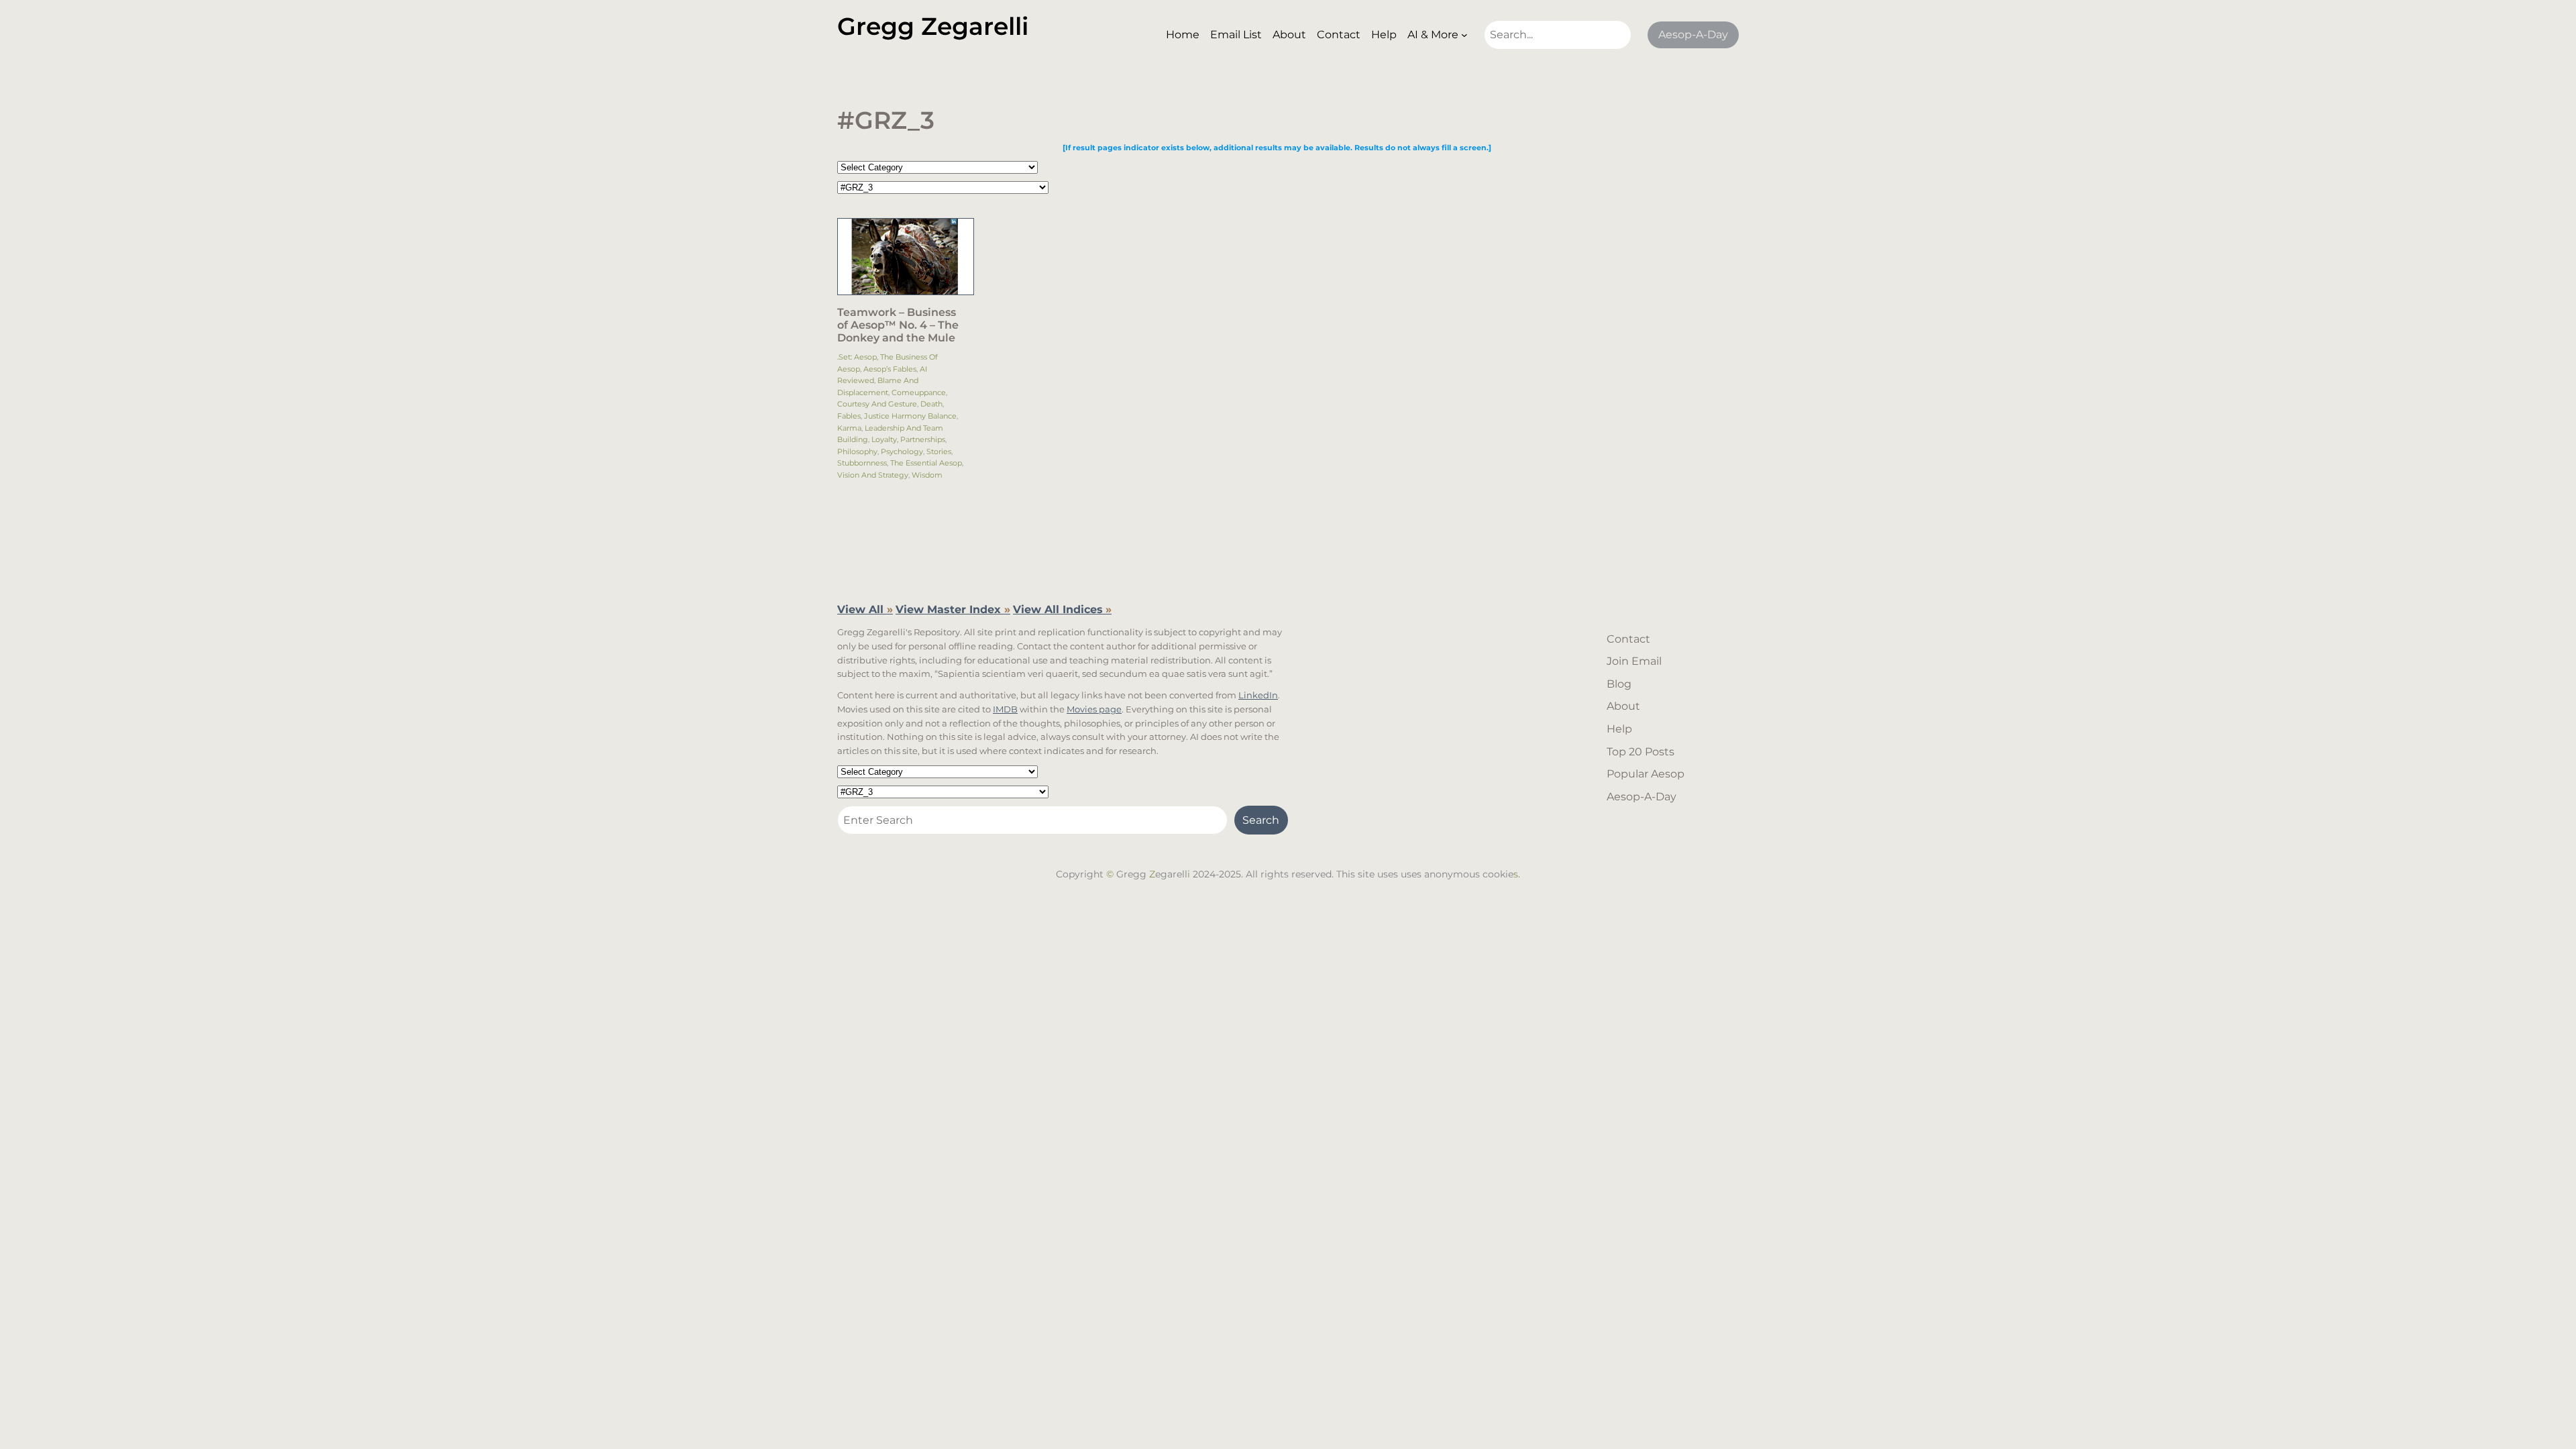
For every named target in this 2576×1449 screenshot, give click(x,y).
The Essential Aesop (926, 463)
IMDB (1005, 709)
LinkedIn (1258, 695)
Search (1261, 820)
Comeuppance (919, 392)
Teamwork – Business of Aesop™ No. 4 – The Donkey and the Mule (898, 325)
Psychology (902, 451)
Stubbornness (862, 463)
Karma (849, 428)
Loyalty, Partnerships (908, 439)
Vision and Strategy (873, 475)
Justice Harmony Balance (910, 416)
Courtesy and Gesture (877, 404)
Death (931, 404)
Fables (849, 416)
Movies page (1094, 709)
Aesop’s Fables (890, 369)
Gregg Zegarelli (933, 26)
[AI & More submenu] (1464, 35)
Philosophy (857, 451)
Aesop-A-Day (1693, 35)
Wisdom (927, 475)
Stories (939, 451)
